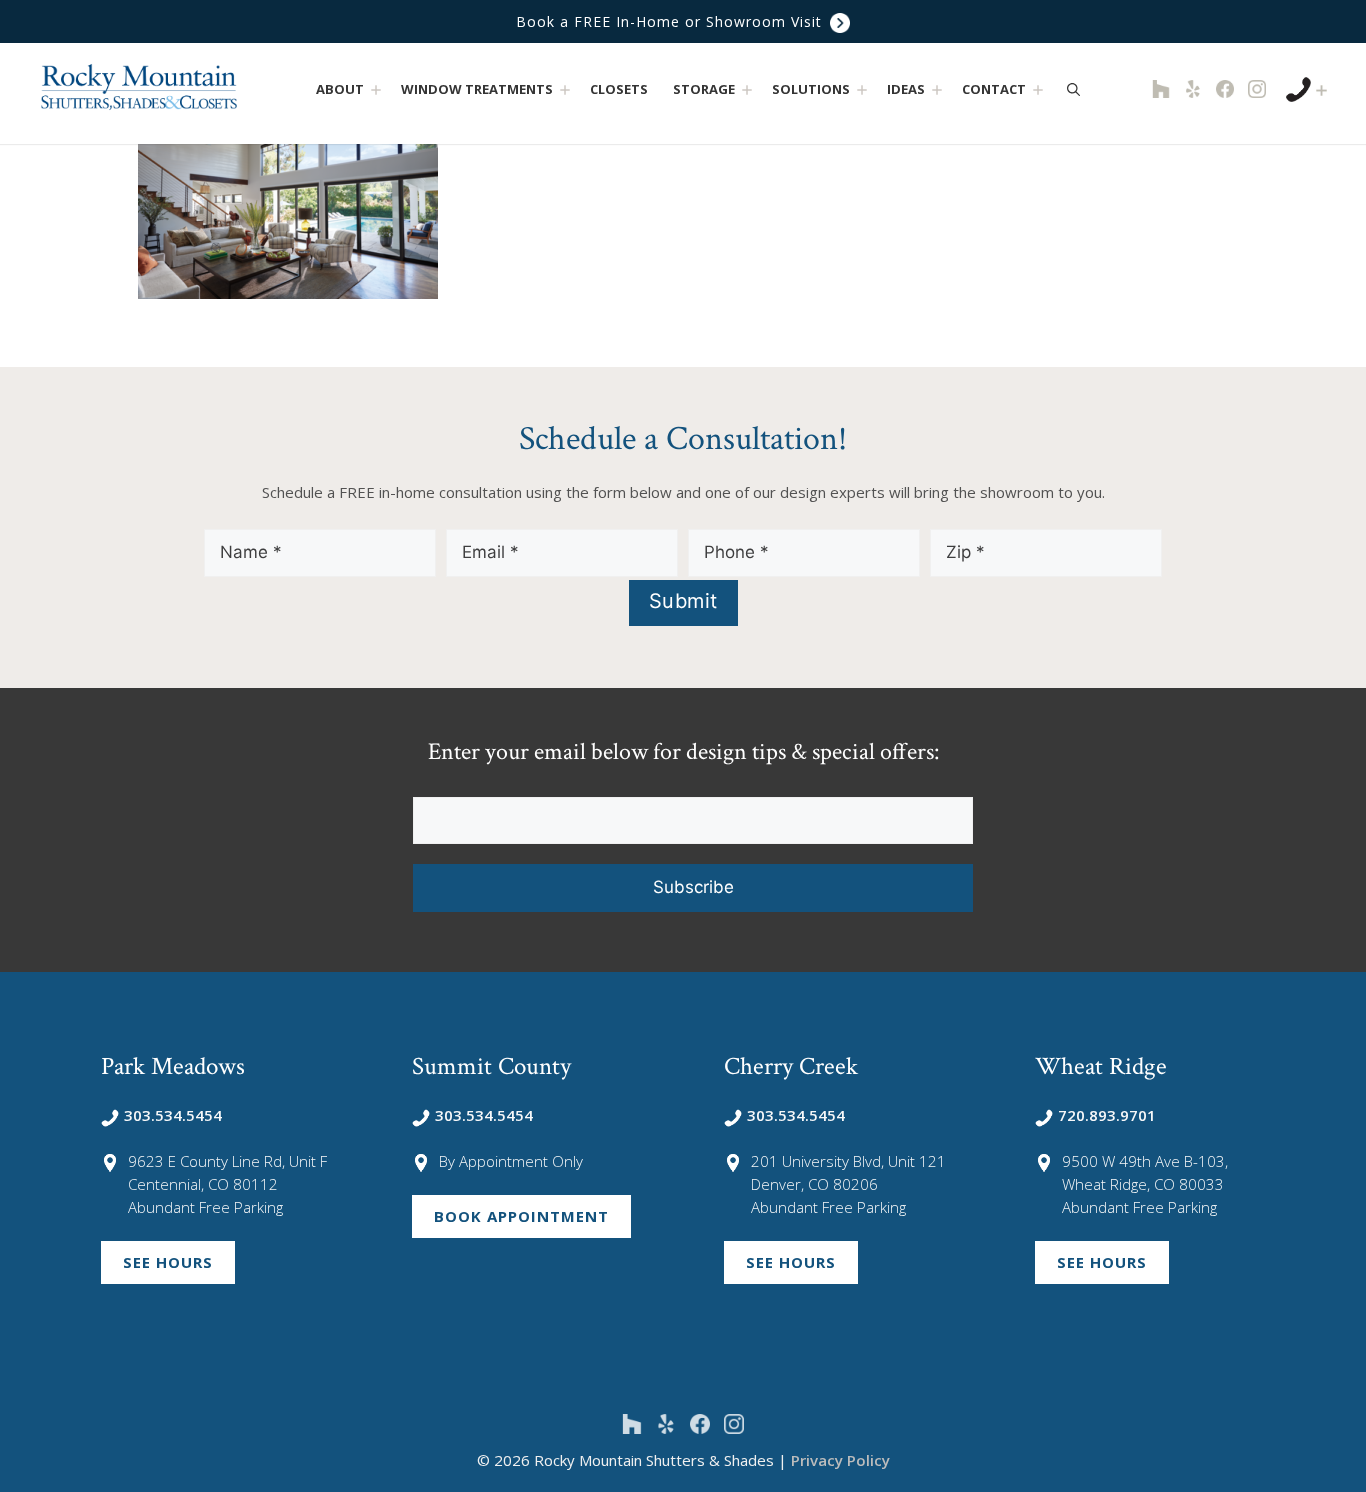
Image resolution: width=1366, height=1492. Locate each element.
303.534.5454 (173, 1115)
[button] (375, 89)
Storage (704, 89)
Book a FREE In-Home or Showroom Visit (671, 21)
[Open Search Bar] (1073, 89)
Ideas (906, 89)
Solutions (811, 89)
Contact (994, 89)
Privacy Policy (840, 1460)
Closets (619, 89)
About (340, 89)
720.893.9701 (1107, 1115)
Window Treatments (477, 89)
